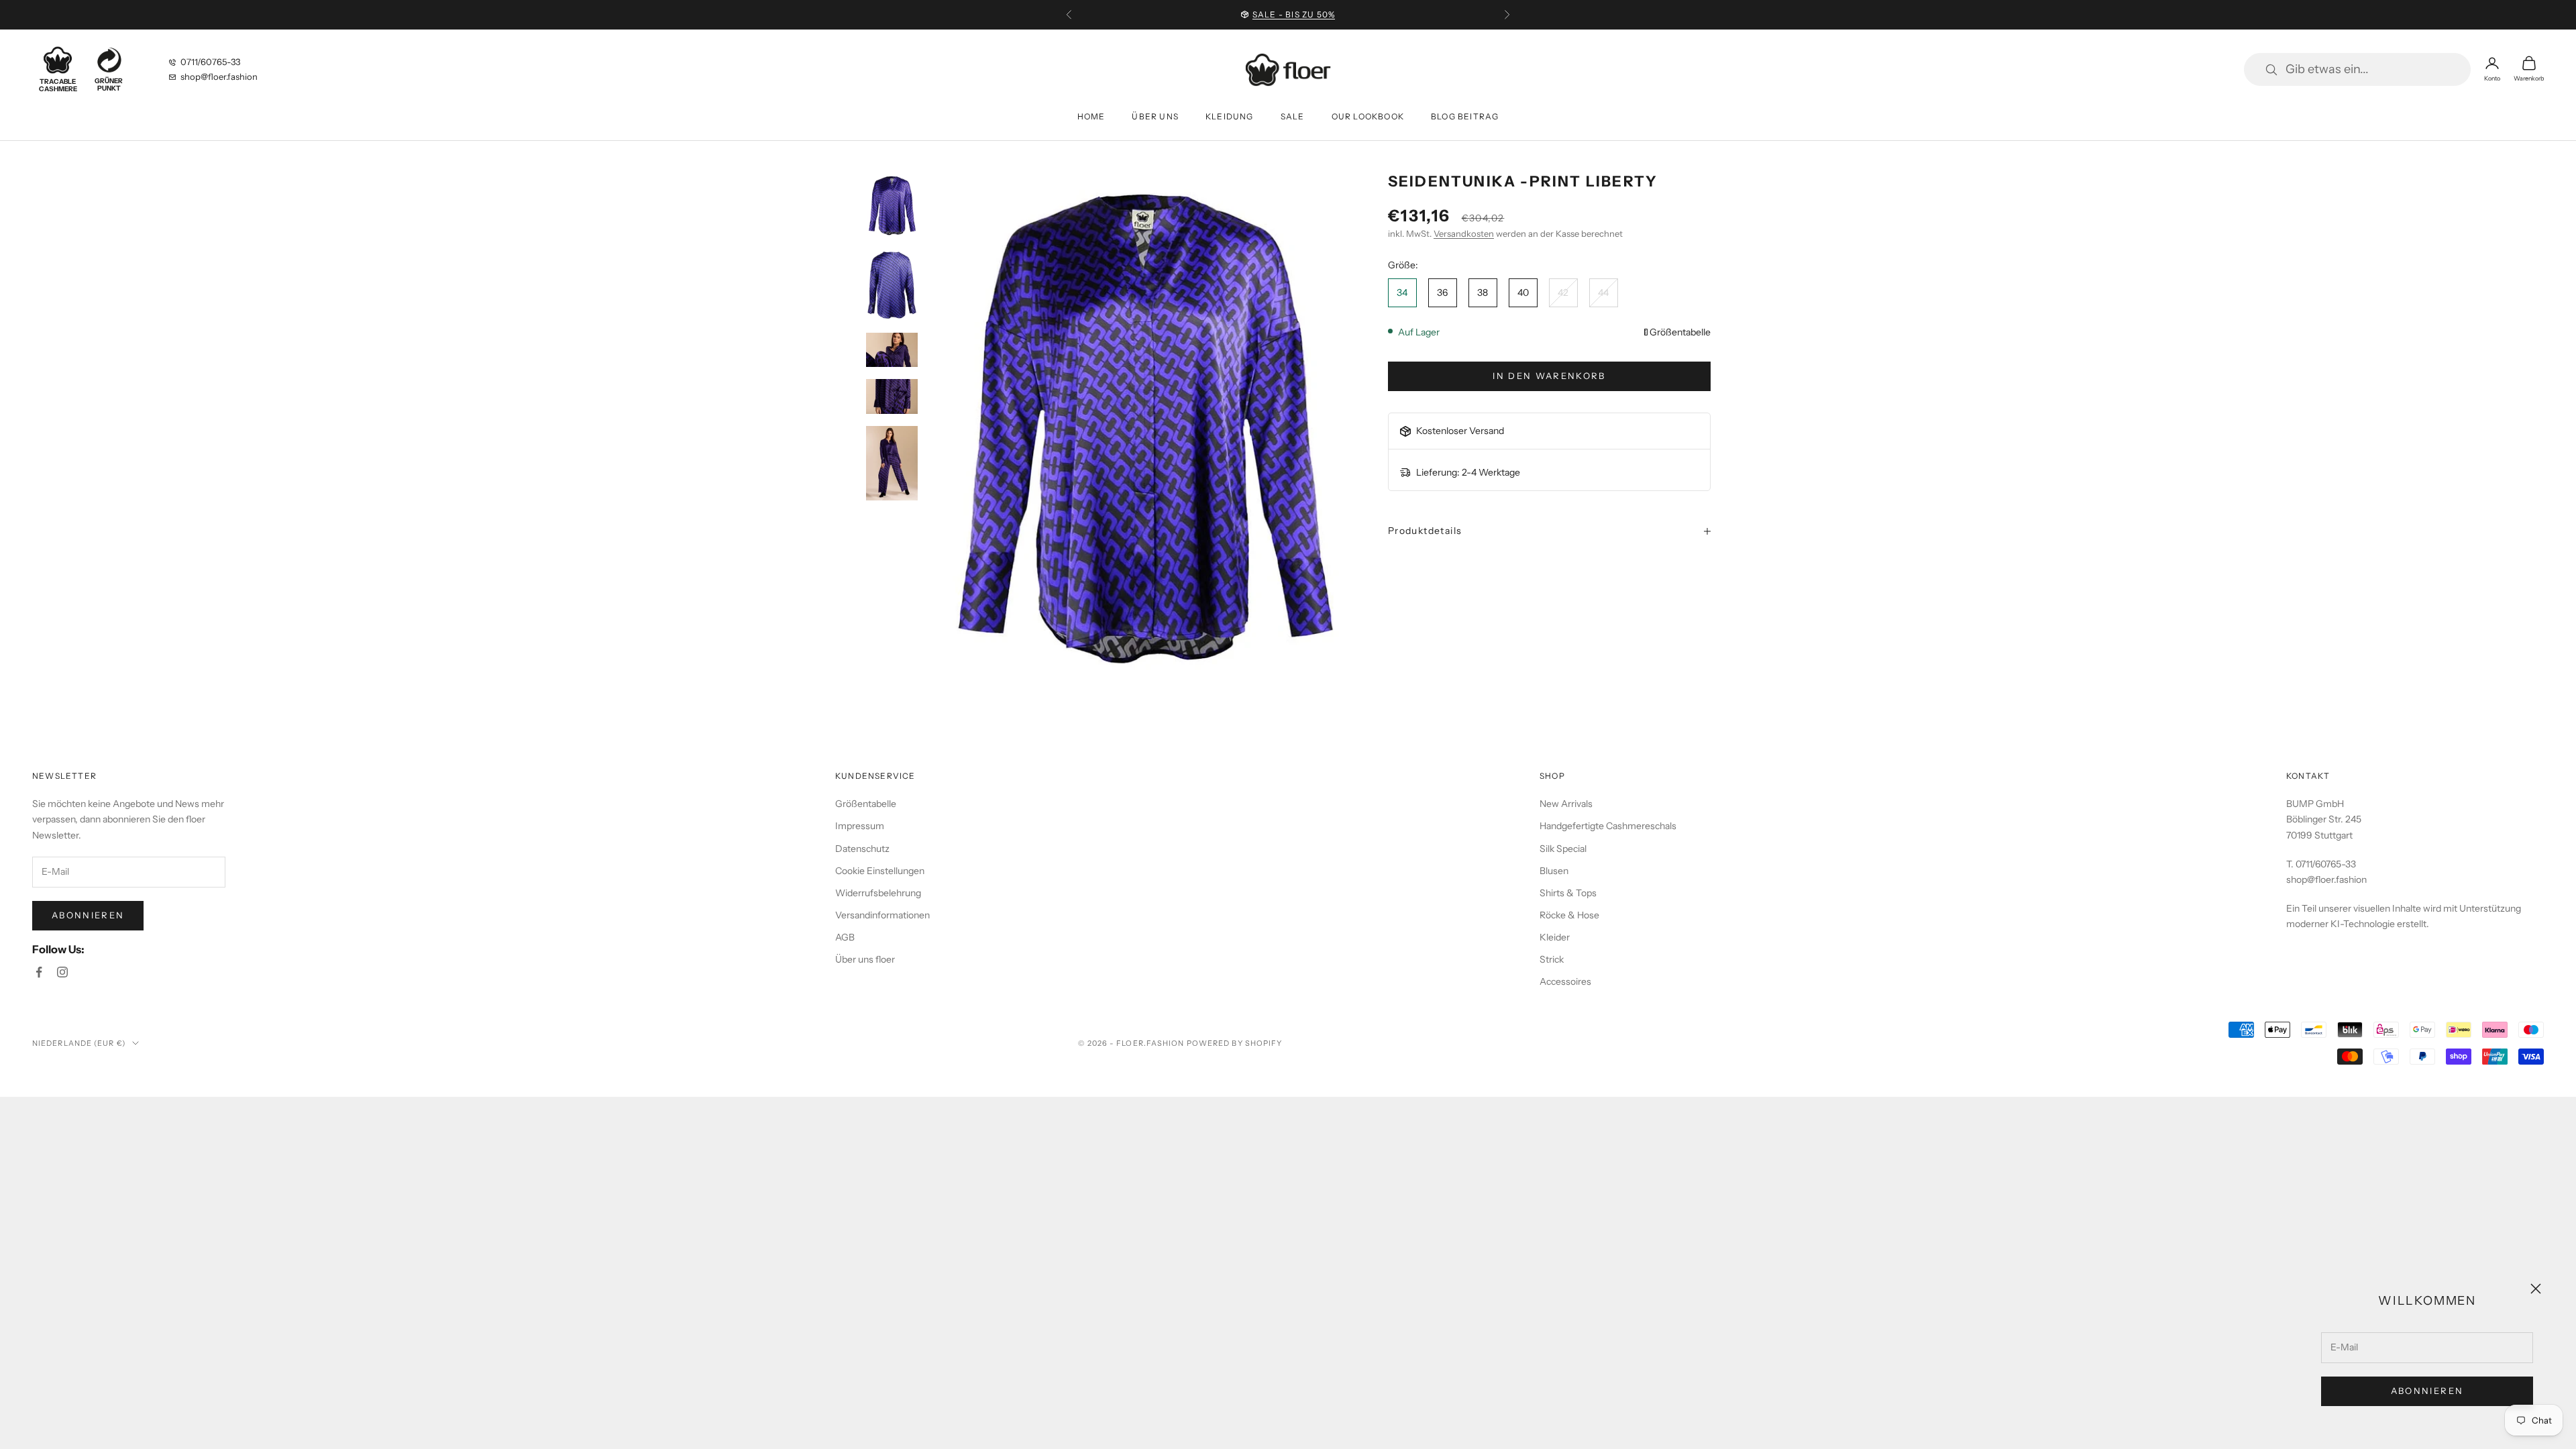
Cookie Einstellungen (880, 871)
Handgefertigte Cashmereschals (1608, 826)
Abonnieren (2427, 1391)
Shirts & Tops (1568, 893)
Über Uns (1155, 116)
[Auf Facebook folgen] (39, 972)
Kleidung (1230, 116)
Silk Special (1563, 849)
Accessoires (1565, 981)
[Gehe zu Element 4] (892, 396)
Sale (1293, 116)
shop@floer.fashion (219, 76)
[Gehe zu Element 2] (892, 285)
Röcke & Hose (1569, 915)
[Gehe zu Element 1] (892, 206)
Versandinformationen (882, 915)
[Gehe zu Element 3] (892, 350)
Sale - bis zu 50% (1294, 8)
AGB (845, 937)
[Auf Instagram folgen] (62, 972)
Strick (1552, 959)
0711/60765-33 (210, 62)
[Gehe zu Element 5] (892, 463)
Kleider (1555, 937)
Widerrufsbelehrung (878, 893)
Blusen (1554, 871)
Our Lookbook (1368, 116)
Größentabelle (1680, 332)
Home (1091, 116)
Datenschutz (862, 849)
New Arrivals (1566, 804)
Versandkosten (1464, 233)
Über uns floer (865, 959)
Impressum (860, 826)
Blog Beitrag (1465, 116)
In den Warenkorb (1549, 376)
